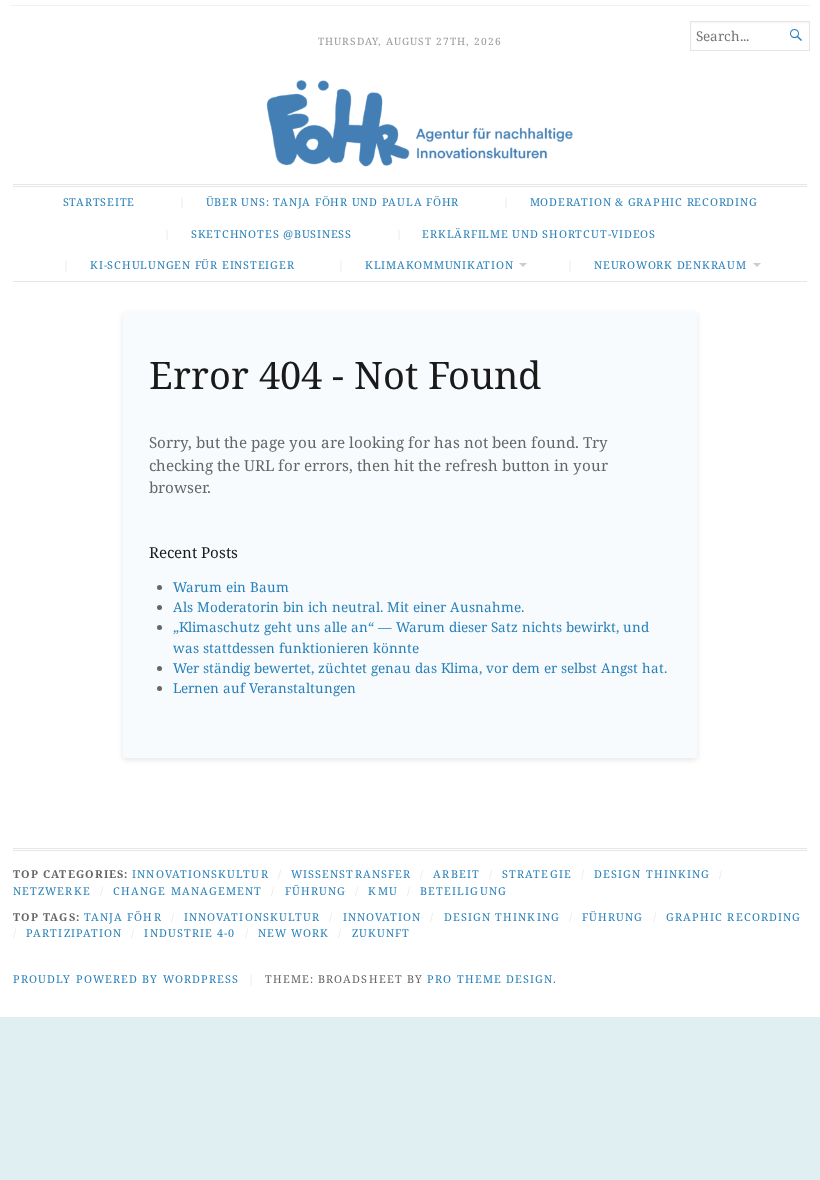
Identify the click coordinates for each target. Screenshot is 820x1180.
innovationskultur (252, 916)
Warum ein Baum (231, 587)
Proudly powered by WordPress (126, 978)
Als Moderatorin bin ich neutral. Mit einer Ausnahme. (348, 607)
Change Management (187, 890)
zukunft (381, 932)
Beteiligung (463, 890)
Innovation (382, 916)
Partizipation (74, 932)
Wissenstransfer (351, 873)
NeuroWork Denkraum (670, 264)
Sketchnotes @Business (271, 233)
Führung (316, 890)
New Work (294, 932)
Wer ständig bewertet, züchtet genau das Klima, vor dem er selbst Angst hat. (420, 668)
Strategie (537, 873)
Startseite (99, 201)
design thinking (502, 916)
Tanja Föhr (123, 916)
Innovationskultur (200, 873)
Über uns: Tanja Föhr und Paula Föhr (332, 201)
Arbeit (456, 873)
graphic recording (733, 916)
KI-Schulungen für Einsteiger (192, 264)
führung (613, 916)
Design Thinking (652, 873)
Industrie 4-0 (189, 932)
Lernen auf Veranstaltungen (264, 688)
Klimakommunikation (439, 264)
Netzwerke (52, 890)
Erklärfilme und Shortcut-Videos (538, 233)
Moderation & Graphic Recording (644, 201)
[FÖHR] (410, 125)
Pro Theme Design (490, 978)
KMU (382, 890)
